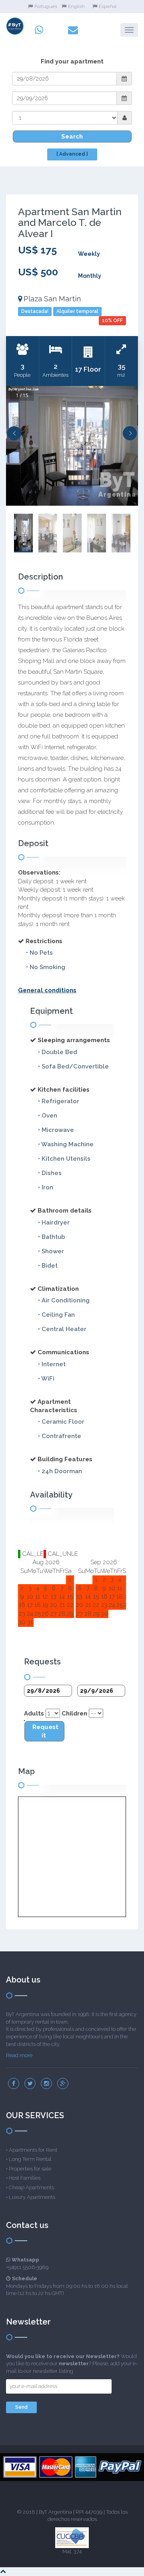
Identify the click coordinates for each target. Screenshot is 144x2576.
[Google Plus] (63, 2083)
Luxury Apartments (32, 2197)
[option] (72, 446)
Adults (34, 1713)
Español (108, 6)
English (76, 6)
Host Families (25, 2178)
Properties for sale (30, 2169)
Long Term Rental (30, 2159)
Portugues (46, 6)
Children (74, 1713)
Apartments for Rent (33, 2150)
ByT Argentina (55, 2512)
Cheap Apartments (31, 2187)
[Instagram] (46, 2083)
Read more (19, 2055)
